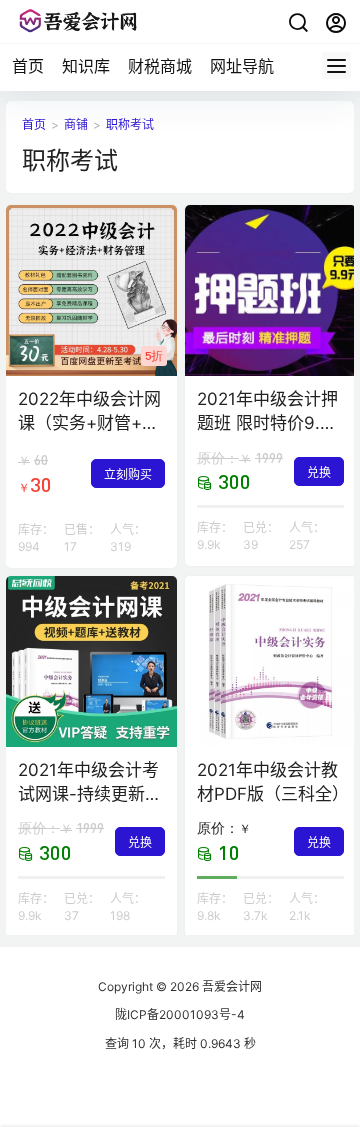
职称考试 (130, 124)
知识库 (86, 66)
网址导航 (242, 66)
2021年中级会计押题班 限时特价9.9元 (267, 423)
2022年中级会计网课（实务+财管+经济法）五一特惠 (89, 423)
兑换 (319, 472)
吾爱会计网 (230, 986)
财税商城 (160, 66)
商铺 (76, 124)
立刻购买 (128, 474)
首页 (28, 66)
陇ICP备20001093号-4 (180, 1014)
